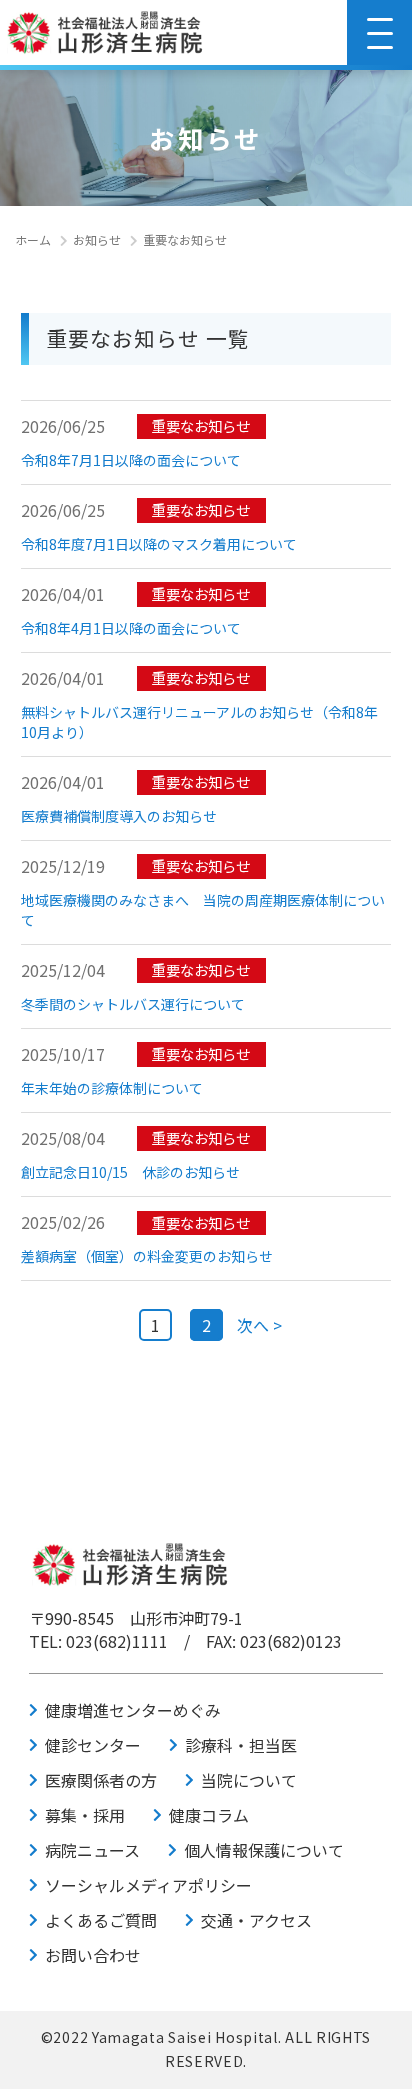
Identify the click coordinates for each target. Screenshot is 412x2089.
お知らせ (97, 239)
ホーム (33, 239)
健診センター (93, 1745)
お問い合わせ (93, 1955)
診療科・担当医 (241, 1745)
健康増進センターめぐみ (133, 1710)
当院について (249, 1780)
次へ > (259, 1325)
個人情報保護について (264, 1850)
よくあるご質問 (101, 1920)
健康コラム (209, 1815)
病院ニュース (92, 1850)
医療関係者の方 (101, 1780)
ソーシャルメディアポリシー (148, 1885)
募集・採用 (85, 1815)
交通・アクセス (256, 1920)
